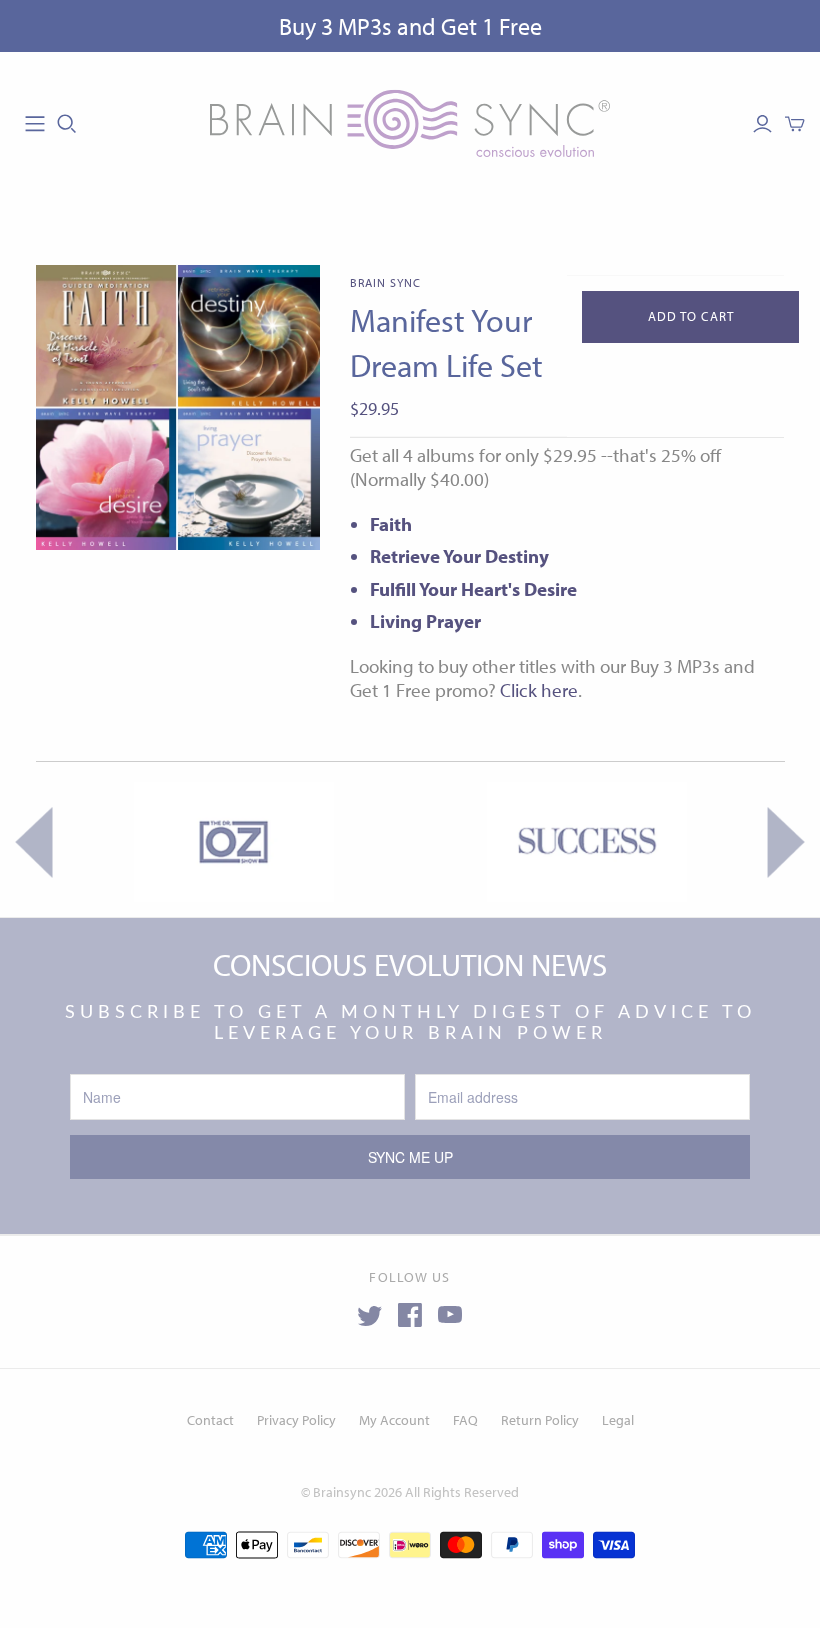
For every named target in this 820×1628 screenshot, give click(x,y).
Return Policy (540, 1420)
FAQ (465, 1420)
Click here (539, 690)
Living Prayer (425, 621)
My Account (394, 1420)
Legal (618, 1420)
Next (786, 842)
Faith (391, 524)
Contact (210, 1420)
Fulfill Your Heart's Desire (473, 589)
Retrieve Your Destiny (459, 556)
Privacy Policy (296, 1420)
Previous (33, 842)
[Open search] (67, 124)
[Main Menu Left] (35, 124)
